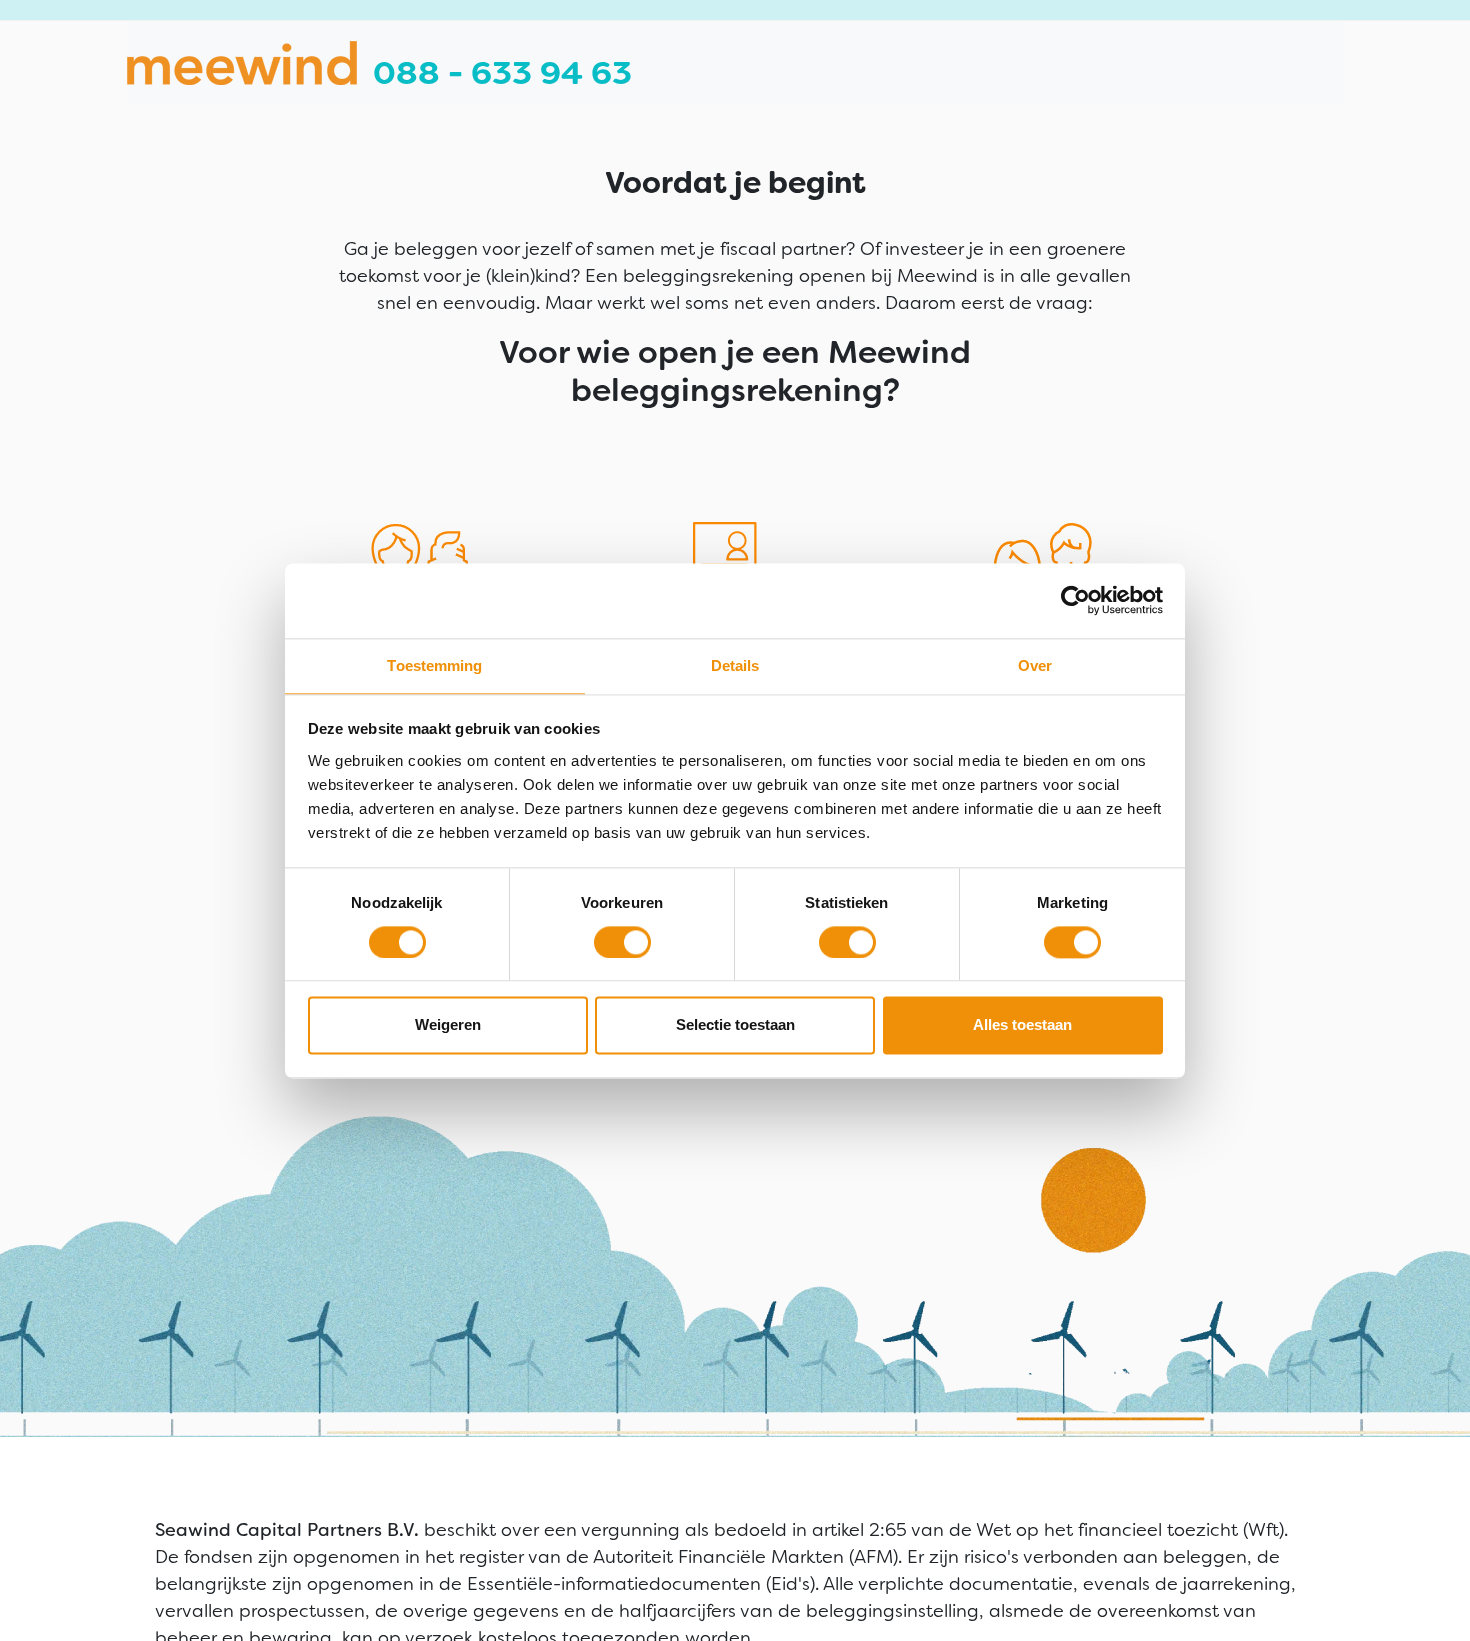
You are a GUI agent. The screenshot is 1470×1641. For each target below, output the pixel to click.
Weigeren (448, 1025)
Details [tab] (735, 665)
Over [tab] (1035, 665)
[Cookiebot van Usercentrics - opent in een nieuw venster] (1089, 600)
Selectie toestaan (735, 1025)
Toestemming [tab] (434, 665)
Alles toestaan (1022, 1025)
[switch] (622, 942)
